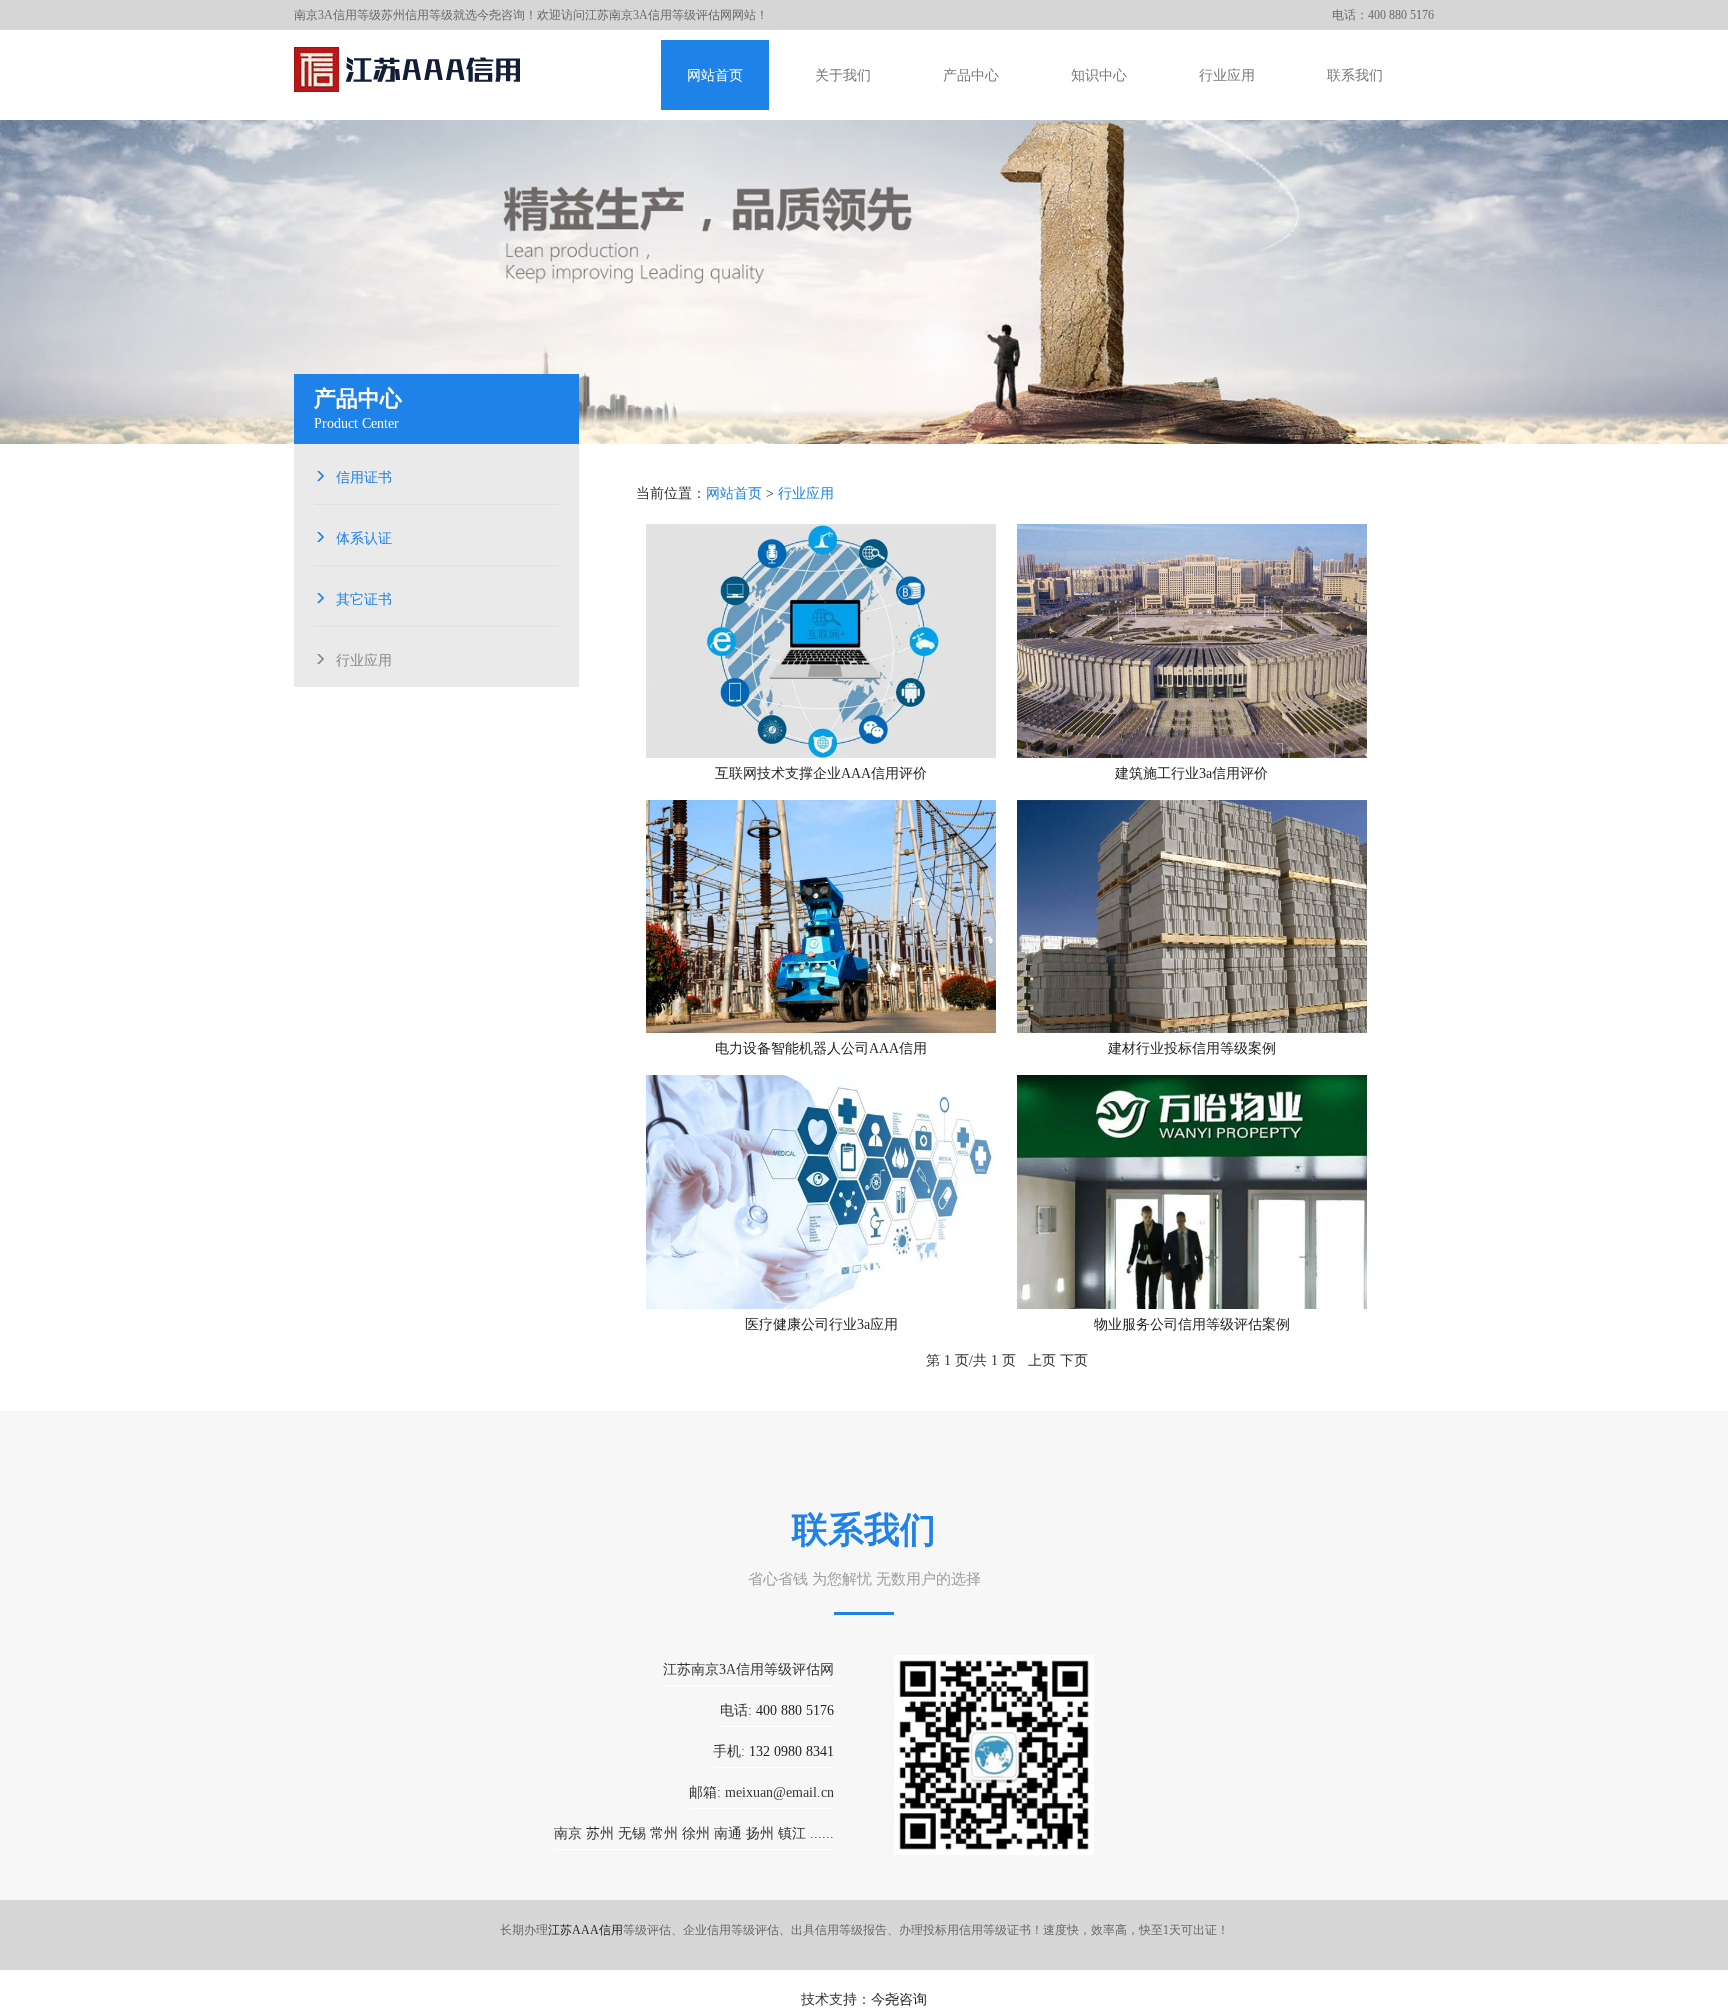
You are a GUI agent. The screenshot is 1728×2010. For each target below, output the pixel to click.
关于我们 (843, 75)
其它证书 (364, 597)
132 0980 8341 (791, 1751)
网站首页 (715, 75)
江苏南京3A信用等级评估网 (658, 15)
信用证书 (364, 475)
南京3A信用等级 (337, 15)
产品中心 (971, 75)
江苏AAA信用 (585, 1930)
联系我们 (1355, 75)
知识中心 (1099, 75)
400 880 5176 (795, 1710)
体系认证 (364, 536)
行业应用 (1227, 75)
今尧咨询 (899, 1999)
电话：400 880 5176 (1383, 15)
